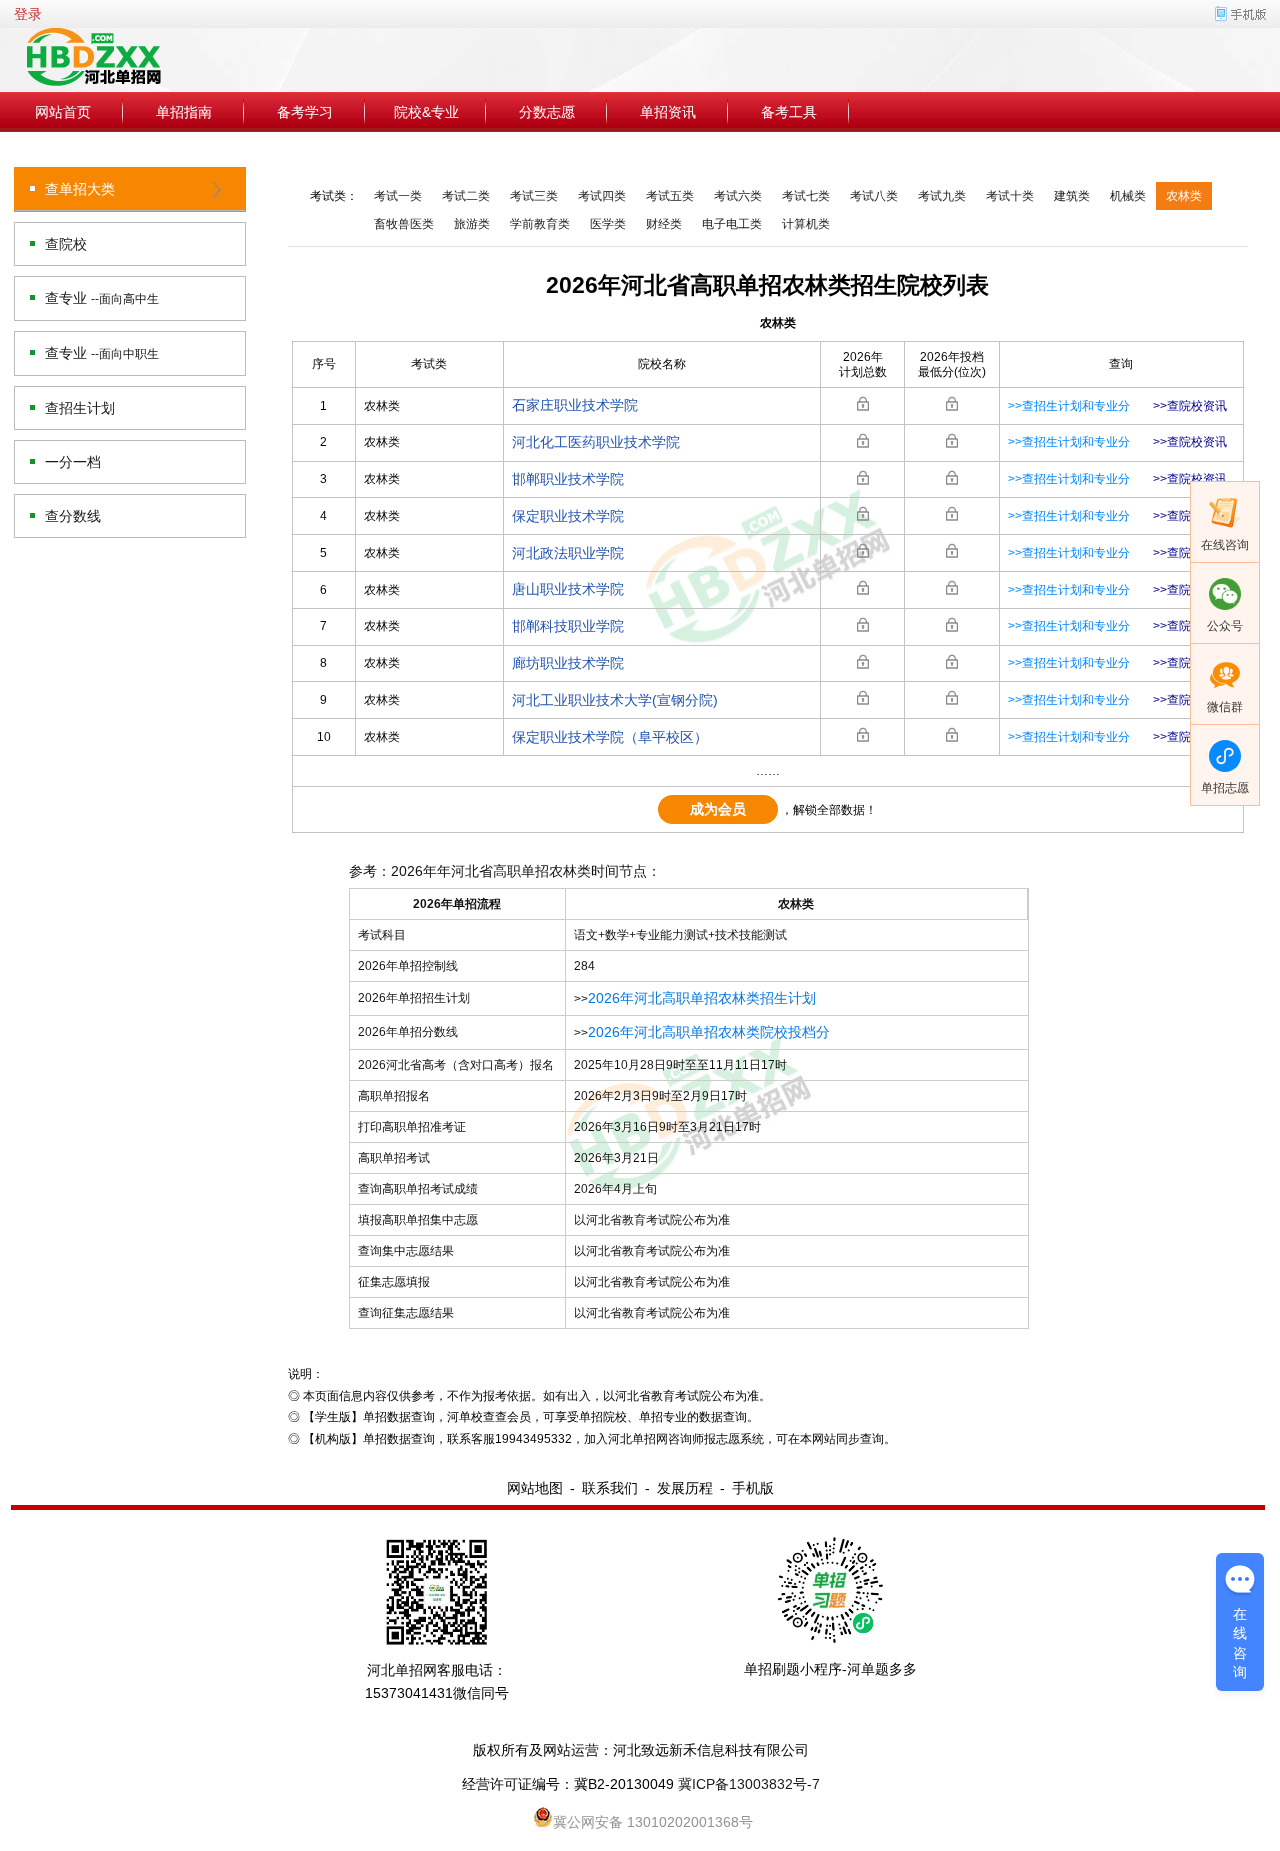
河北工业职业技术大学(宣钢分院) (615, 700)
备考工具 (789, 112)
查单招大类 (80, 189)
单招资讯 (668, 112)
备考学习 (305, 112)
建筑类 (1072, 196)
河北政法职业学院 (568, 553)
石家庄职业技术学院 (575, 405)
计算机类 (806, 224)
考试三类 (534, 196)
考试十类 (1010, 196)
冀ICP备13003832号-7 (749, 1784)
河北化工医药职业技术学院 (596, 442)
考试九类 (942, 196)
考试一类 (398, 196)
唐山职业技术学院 (568, 589)
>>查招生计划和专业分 (1069, 406)
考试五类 (670, 196)
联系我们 (610, 1488)
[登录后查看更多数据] (863, 404)
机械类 (1128, 196)
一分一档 (73, 462)
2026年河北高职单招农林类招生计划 (702, 998)
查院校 (66, 244)
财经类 (664, 224)
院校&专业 (426, 112)
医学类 (608, 224)
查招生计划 (80, 408)
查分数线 (73, 516)
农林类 (1184, 196)
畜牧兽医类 (404, 224)
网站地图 (535, 1488)
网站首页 (63, 112)
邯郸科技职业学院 (568, 626)
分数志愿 (547, 112)
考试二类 (466, 196)
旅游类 (472, 224)
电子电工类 (732, 224)
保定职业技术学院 (568, 516)
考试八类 (874, 196)
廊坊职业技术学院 (568, 663)
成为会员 (718, 809)
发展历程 (685, 1488)
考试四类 (602, 196)
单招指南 (184, 112)
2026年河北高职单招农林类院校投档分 (709, 1032)
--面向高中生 (125, 299)
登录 (28, 14)
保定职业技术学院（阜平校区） (610, 737)
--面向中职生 (125, 354)
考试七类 (806, 196)
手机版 (753, 1488)
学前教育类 (540, 224)
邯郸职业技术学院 (568, 479)
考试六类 (738, 196)
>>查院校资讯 (1190, 406)
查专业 (102, 298)
